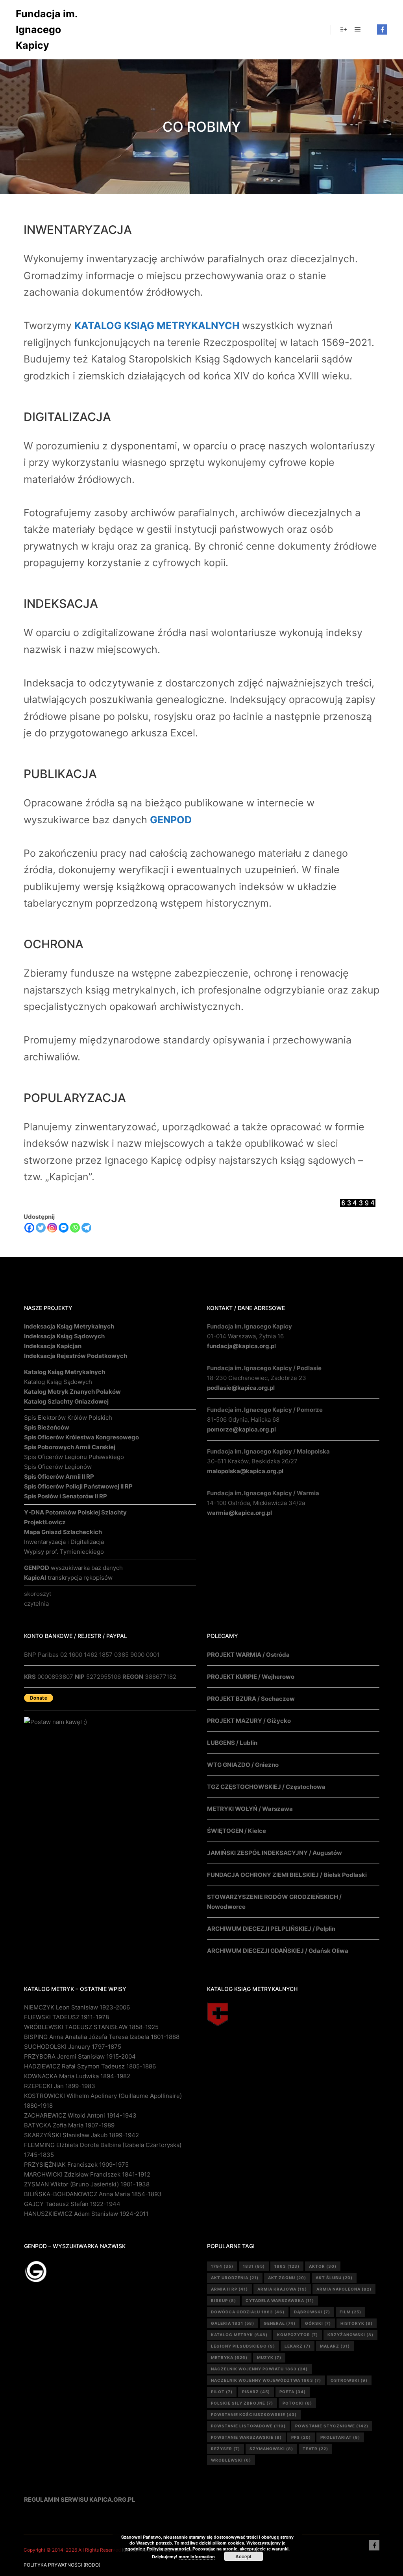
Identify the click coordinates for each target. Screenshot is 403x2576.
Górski (318, 2323)
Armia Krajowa (282, 2289)
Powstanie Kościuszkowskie (254, 2414)
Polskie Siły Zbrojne (242, 2403)
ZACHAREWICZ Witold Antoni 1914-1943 (80, 2115)
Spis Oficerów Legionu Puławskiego (74, 1457)
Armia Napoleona (344, 2289)
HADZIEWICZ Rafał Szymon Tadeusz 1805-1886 (90, 2066)
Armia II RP (229, 2289)
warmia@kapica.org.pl (239, 1513)
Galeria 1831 (233, 2323)
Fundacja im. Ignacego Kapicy (46, 29)
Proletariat (340, 2437)
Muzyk (269, 2357)
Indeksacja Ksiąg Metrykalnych (69, 1326)
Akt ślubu (334, 2278)
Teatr (315, 2449)
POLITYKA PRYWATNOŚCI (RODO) (62, 2565)
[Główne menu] (358, 29)
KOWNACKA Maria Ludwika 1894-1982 (77, 2076)
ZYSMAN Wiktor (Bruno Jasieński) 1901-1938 (87, 2184)
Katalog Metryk (239, 2335)
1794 (222, 2266)
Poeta (293, 2392)
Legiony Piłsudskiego (243, 2346)
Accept (243, 2556)
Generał (280, 2323)
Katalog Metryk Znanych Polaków (72, 1392)
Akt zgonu (287, 2278)
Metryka (229, 2357)
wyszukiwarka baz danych (73, 1568)
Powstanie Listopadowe (248, 2426)
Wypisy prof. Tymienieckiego (64, 1552)
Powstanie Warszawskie (246, 2437)
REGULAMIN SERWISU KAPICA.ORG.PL (80, 2500)
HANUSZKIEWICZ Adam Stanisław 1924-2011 (86, 2214)
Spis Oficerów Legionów (58, 1467)
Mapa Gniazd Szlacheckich (63, 1532)
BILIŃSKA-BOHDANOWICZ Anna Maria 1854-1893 (93, 2194)
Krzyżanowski (350, 2335)
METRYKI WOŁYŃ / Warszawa (250, 1809)
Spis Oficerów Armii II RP (59, 1477)
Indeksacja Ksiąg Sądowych (64, 1336)
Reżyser (226, 2449)
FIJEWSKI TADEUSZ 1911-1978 (67, 2017)
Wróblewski (231, 2460)
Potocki (297, 2403)
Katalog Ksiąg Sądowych (58, 1382)
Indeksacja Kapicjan (53, 1346)
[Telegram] (86, 1228)
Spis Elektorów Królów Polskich (68, 1418)
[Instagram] (52, 1228)
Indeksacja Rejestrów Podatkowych (76, 1356)
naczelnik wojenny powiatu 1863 (259, 2369)
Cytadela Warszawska (280, 2300)
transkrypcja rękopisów (68, 1578)
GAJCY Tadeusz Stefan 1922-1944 (72, 2204)
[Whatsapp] (75, 1228)
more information (197, 2557)
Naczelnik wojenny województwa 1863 (266, 2380)
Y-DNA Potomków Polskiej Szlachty (75, 1512)
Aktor (323, 2266)
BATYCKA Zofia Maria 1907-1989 (69, 2125)
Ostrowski (349, 2380)
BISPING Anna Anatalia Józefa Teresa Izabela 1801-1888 (102, 2037)
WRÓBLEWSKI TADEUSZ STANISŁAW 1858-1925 (91, 2027)
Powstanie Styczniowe (332, 2426)
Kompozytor (298, 2335)
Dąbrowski (312, 2312)
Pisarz (256, 2392)
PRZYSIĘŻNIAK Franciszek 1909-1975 (76, 2165)
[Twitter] (41, 1228)
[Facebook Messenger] (64, 1228)
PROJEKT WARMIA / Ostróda (248, 1655)
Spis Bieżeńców (47, 1427)
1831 (254, 2266)
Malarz (335, 2346)
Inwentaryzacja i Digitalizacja (64, 1542)
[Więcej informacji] (344, 29)
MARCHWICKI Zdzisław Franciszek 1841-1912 (87, 2174)
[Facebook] (382, 29)
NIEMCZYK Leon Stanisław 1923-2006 (77, 2007)
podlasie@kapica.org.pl (241, 1388)
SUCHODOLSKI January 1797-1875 (73, 2047)
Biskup (224, 2300)
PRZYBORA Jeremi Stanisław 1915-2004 (80, 2056)
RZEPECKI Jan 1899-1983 (60, 2086)
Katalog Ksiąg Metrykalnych (65, 1372)
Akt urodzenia (235, 2278)
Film (350, 2312)
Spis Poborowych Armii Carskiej (70, 1447)
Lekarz (298, 2346)
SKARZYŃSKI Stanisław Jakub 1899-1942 (81, 2135)
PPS (301, 2437)
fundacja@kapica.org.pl (241, 1346)
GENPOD (171, 820)
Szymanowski (271, 2449)
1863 (287, 2266)
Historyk (357, 2323)
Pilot (222, 2392)
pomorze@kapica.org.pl (241, 1429)
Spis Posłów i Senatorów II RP (66, 1496)
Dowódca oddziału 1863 (248, 2312)
